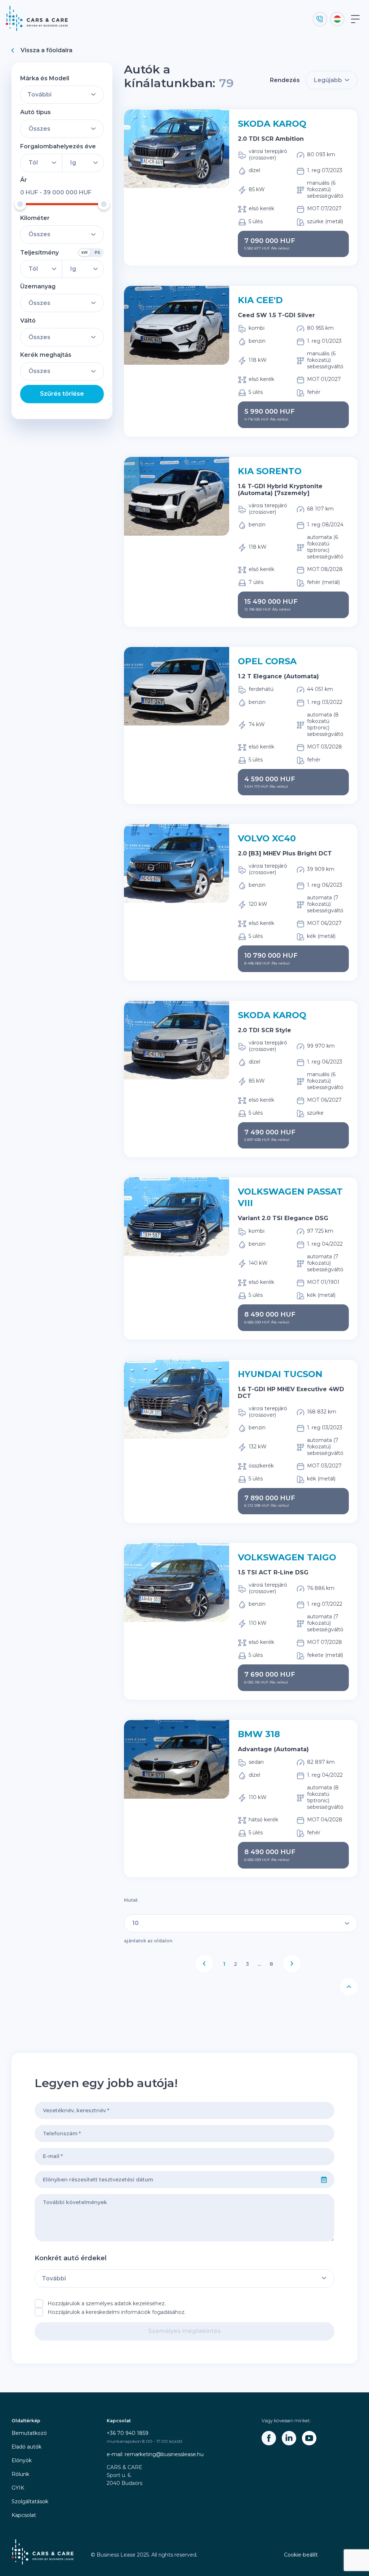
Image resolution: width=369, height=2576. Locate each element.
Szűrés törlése (62, 394)
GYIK (18, 2488)
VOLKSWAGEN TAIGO (287, 1557)
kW (85, 253)
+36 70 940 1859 (128, 2433)
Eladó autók (26, 2447)
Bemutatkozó (29, 2433)
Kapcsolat (24, 2515)
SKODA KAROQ (272, 124)
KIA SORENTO (270, 471)
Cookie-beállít (301, 2555)
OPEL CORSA (267, 661)
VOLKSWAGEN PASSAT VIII (290, 1197)
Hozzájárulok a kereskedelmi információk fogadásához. (117, 2312)
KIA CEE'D (260, 300)
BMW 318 (259, 1734)
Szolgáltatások (30, 2501)
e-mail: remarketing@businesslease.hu (155, 2454)
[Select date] (324, 2180)
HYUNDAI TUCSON (280, 1374)
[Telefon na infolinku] (320, 19)
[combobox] (174, 2180)
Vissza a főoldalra (46, 50)
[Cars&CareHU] (269, 2438)
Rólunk (20, 2474)
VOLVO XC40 (267, 838)
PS (97, 253)
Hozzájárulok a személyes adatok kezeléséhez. (107, 2303)
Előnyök (22, 2460)
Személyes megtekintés (184, 2331)
